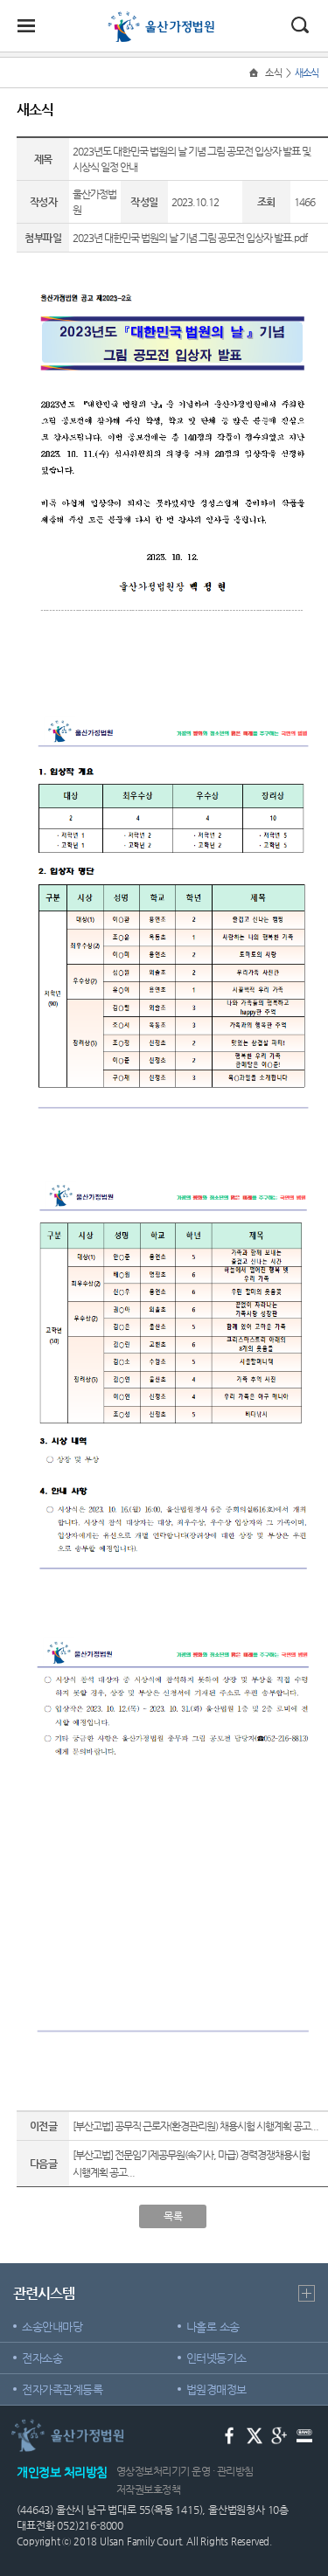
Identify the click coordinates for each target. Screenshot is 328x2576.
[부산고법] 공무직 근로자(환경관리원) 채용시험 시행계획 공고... (195, 2126)
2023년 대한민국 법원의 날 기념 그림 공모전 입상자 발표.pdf (190, 238)
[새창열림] (230, 2435)
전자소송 (42, 2358)
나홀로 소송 (213, 2327)
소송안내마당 (52, 2327)
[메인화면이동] (255, 73)
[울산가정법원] (164, 19)
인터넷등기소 (216, 2358)
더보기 (307, 2293)
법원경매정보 (216, 2389)
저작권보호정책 (149, 2489)
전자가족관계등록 (62, 2389)
